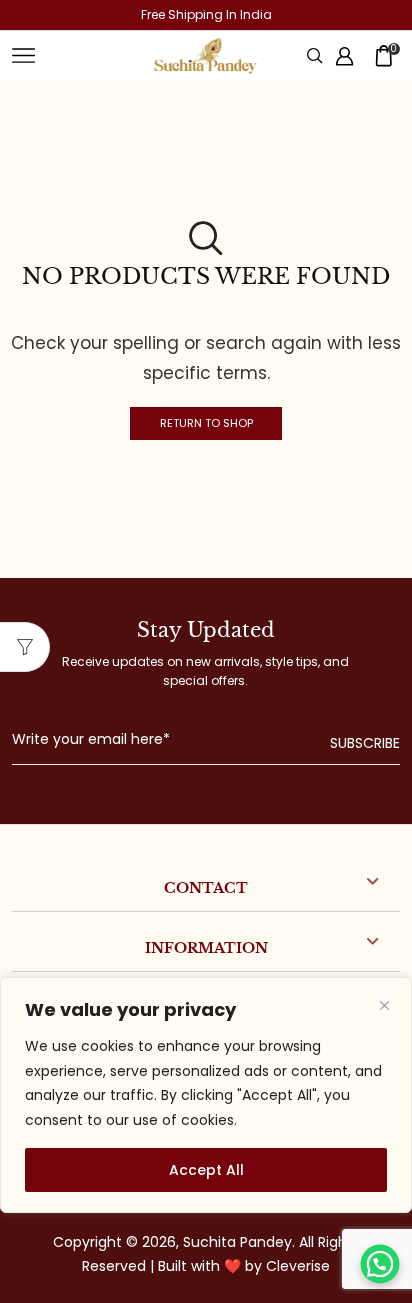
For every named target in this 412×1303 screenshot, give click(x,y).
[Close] (384, 1005)
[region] (206, 1095)
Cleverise (298, 1266)
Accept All (206, 1170)
